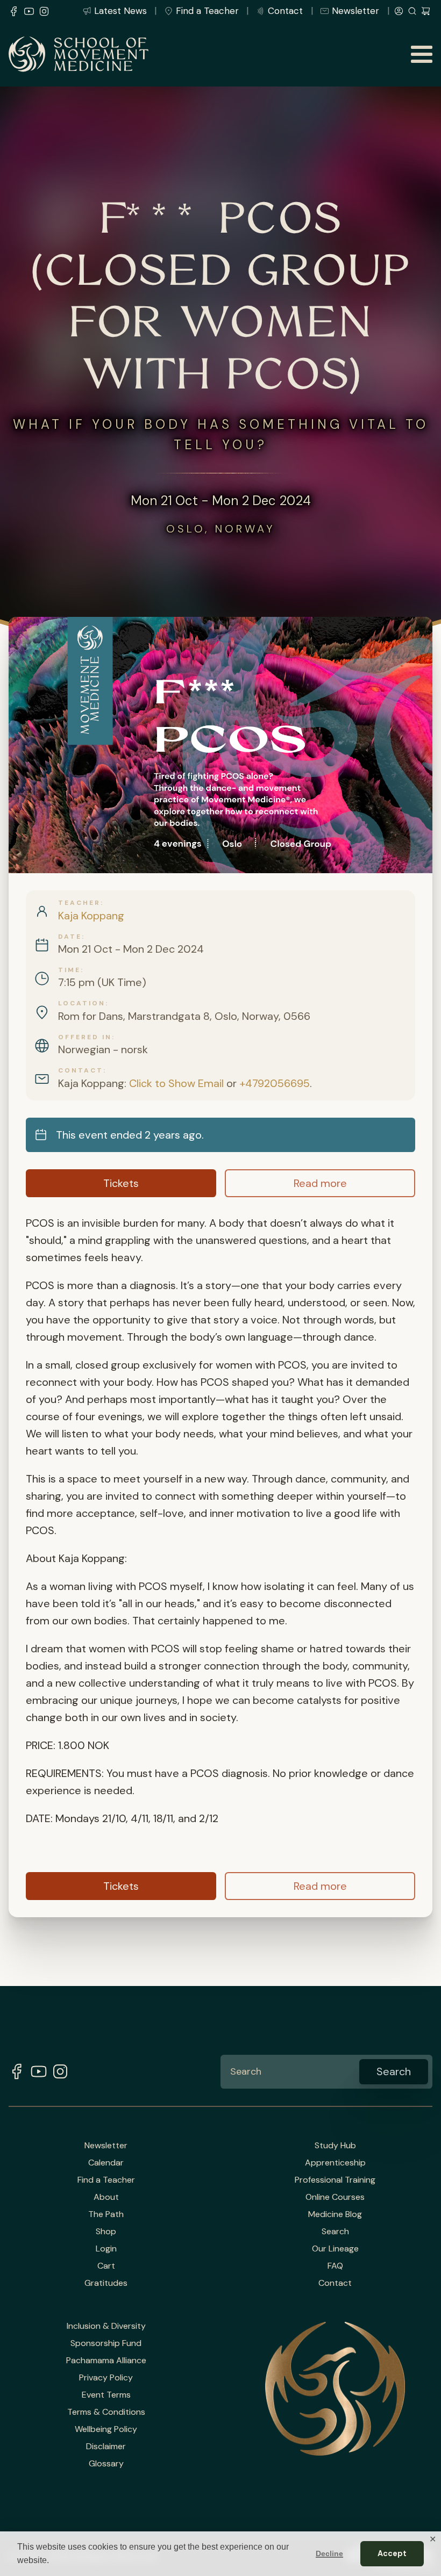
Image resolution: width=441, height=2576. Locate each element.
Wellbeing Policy (106, 2429)
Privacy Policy (106, 2378)
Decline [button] (329, 2553)
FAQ (335, 2266)
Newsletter (355, 11)
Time (69, 970)
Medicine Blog (335, 2214)
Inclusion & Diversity (106, 2326)
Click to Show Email (176, 1083)
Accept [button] (392, 2553)
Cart (106, 2266)
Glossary (106, 2464)
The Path (106, 2214)
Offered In (85, 1037)
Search (335, 2232)
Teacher (79, 903)
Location (82, 1003)
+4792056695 (275, 1083)
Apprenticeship (335, 2163)
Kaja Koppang (91, 916)
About (106, 2197)
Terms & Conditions (106, 2412)
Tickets (121, 1183)
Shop (106, 2232)
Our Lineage (335, 2249)
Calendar (106, 2163)
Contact (285, 11)
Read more (320, 1183)
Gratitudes (106, 2283)
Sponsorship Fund (106, 2343)
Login (106, 2249)
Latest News (120, 11)
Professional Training (335, 2180)
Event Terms (106, 2395)
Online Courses (335, 2197)
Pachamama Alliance (106, 2361)
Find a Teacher (207, 11)
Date (70, 937)
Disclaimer (106, 2447)
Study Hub (335, 2146)
